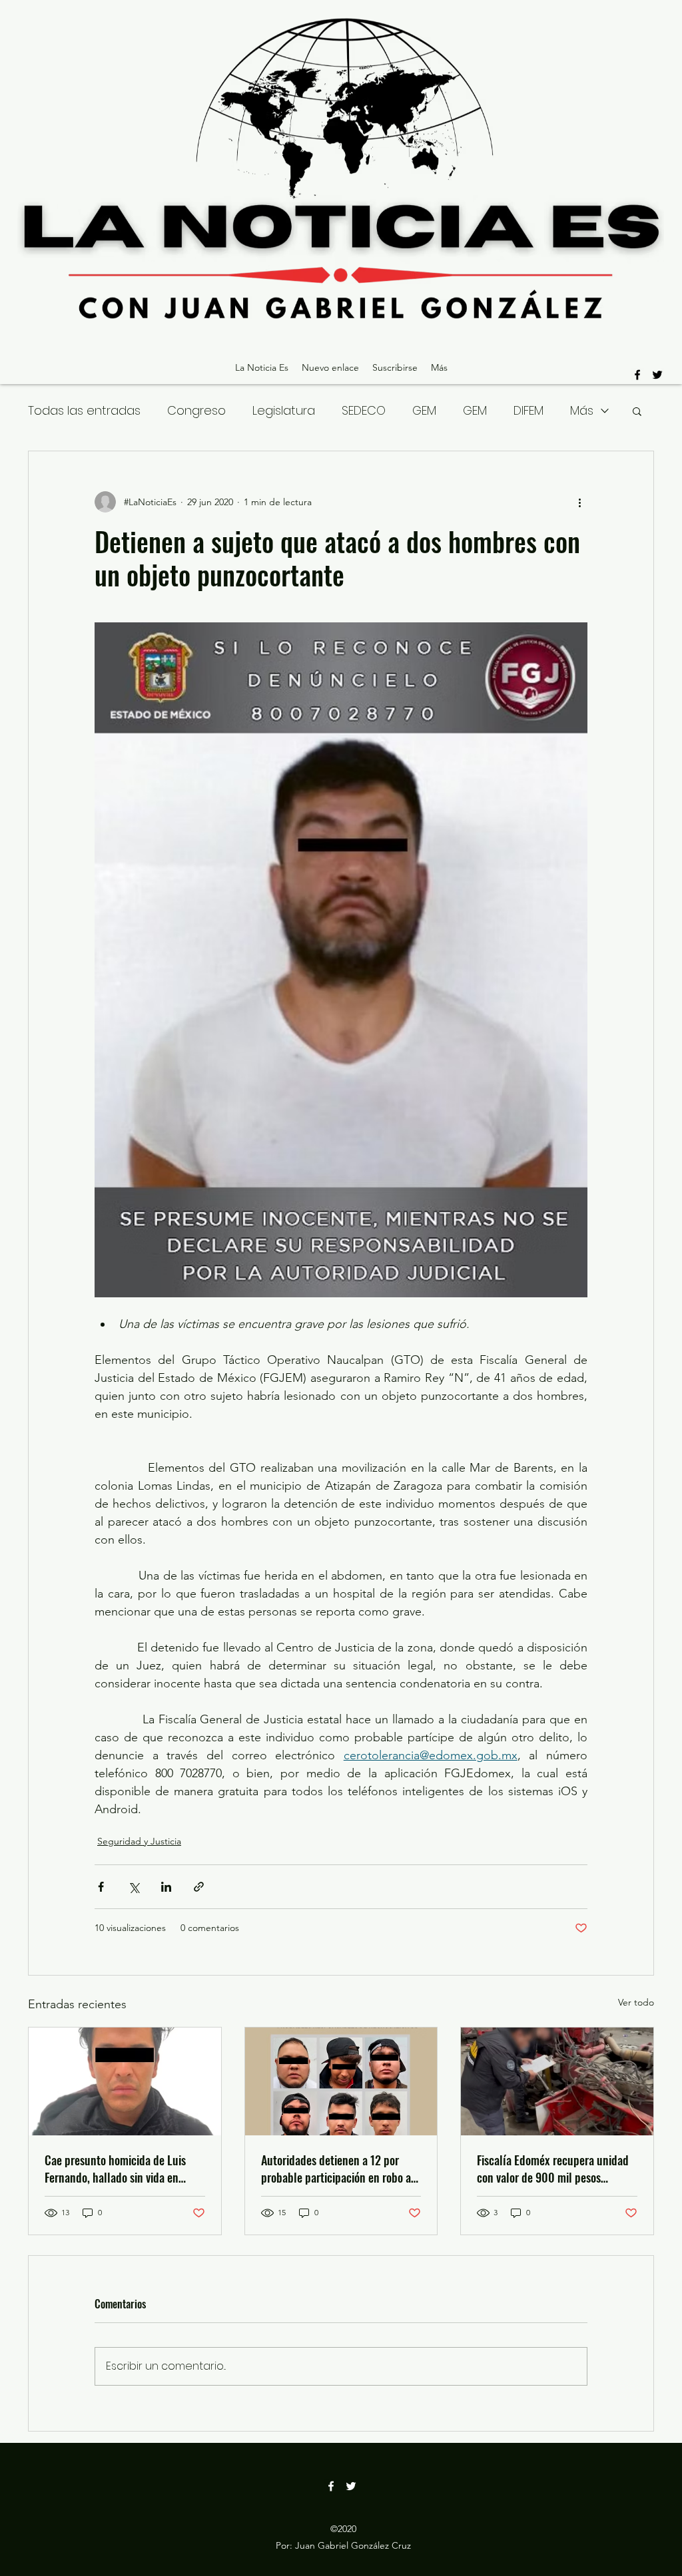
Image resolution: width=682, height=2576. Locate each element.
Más (582, 410)
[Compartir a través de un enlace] (199, 1887)
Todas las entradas (84, 410)
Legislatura (284, 410)
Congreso (196, 410)
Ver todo (636, 2002)
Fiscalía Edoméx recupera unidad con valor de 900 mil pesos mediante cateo (553, 2169)
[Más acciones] (579, 502)
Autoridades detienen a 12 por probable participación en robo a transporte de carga (336, 2169)
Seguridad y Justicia (139, 1841)
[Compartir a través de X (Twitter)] (134, 1887)
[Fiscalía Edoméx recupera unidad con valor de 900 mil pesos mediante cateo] (557, 2081)
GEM (424, 410)
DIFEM (528, 410)
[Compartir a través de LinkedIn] (166, 1887)
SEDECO (364, 410)
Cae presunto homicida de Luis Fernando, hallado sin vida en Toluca (115, 2169)
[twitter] (657, 375)
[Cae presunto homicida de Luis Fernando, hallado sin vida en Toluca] (125, 2081)
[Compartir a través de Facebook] (101, 1887)
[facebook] (637, 375)
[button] (637, 411)
